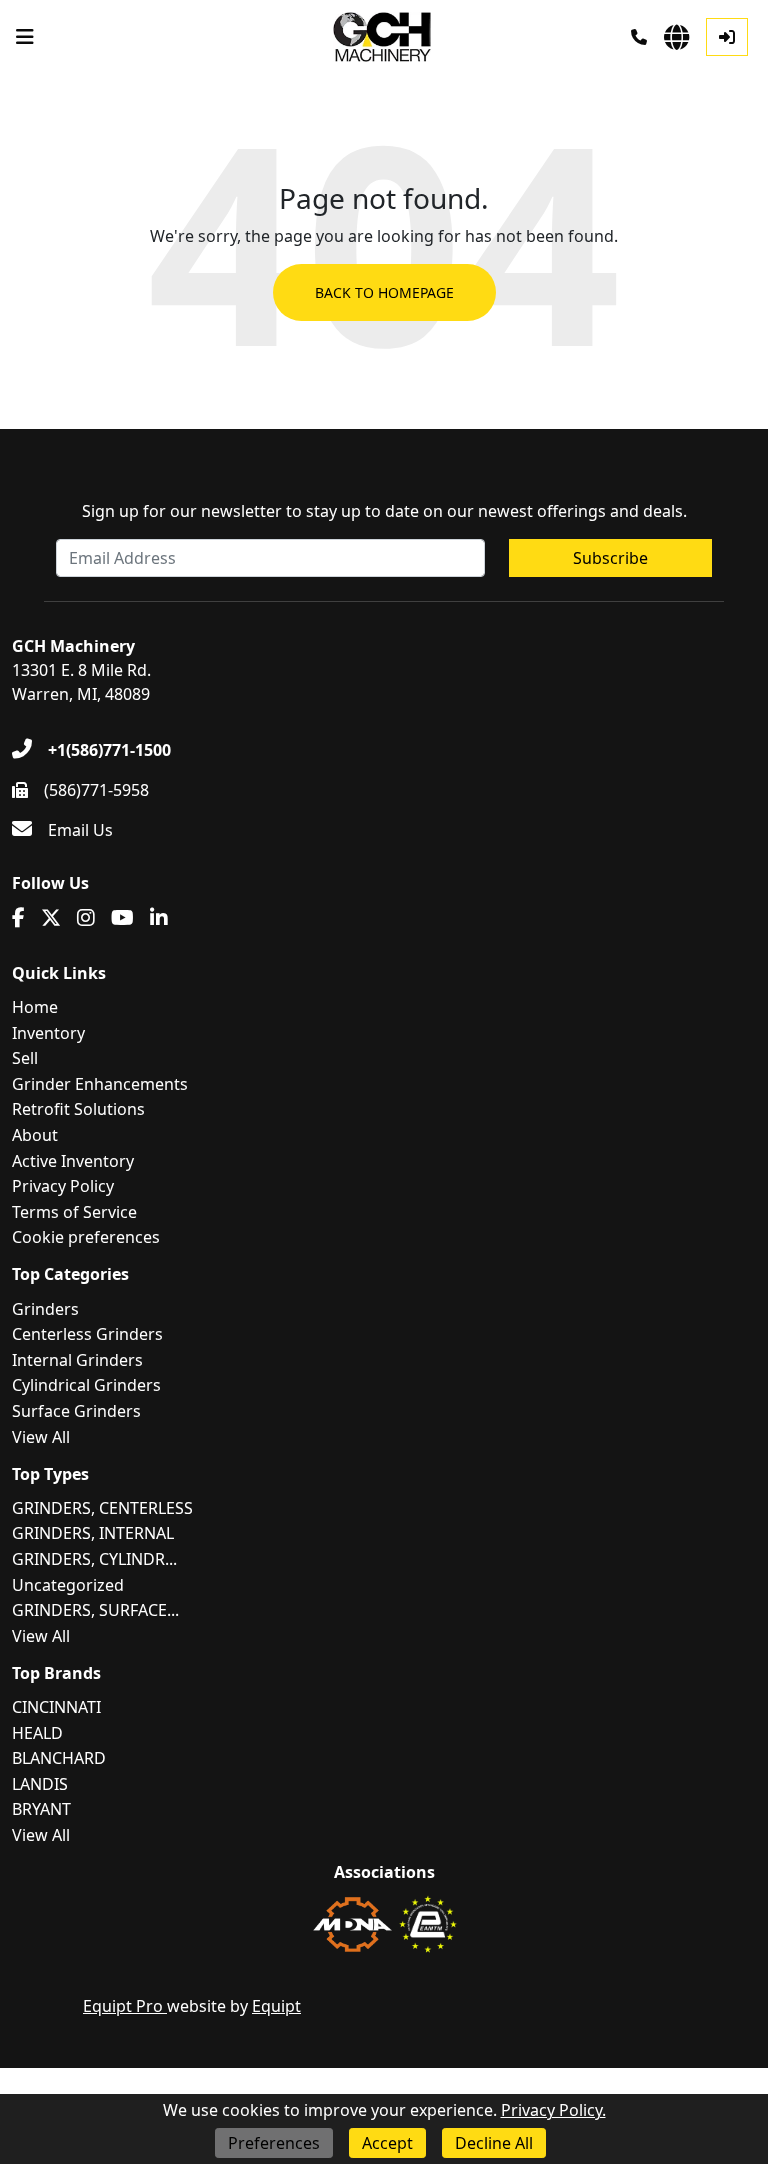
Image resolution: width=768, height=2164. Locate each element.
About (35, 1135)
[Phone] (639, 37)
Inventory (48, 1033)
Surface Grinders (76, 1411)
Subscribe (610, 558)
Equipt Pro (125, 2006)
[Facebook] (18, 918)
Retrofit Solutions (78, 1109)
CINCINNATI (56, 1707)
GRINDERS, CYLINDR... (94, 1559)
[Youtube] (122, 918)
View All (41, 1437)
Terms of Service (74, 1212)
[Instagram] (86, 918)
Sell (25, 1058)
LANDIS (40, 1784)
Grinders (45, 1309)
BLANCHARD (59, 1758)
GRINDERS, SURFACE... (95, 1610)
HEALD (37, 1733)
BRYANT (41, 1809)
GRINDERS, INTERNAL (93, 1533)
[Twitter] (51, 918)
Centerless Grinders (87, 1334)
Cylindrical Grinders (86, 1385)
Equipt (276, 2006)
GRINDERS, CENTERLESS (102, 1508)
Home (35, 1007)
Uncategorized (68, 1585)
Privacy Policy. (553, 2110)
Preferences (274, 2143)
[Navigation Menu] (25, 37)
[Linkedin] (159, 918)
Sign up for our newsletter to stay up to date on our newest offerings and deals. (384, 511)
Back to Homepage (384, 292)
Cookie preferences (86, 1237)
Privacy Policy (63, 1186)
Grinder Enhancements (100, 1084)
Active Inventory (73, 1161)
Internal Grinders (77, 1360)
